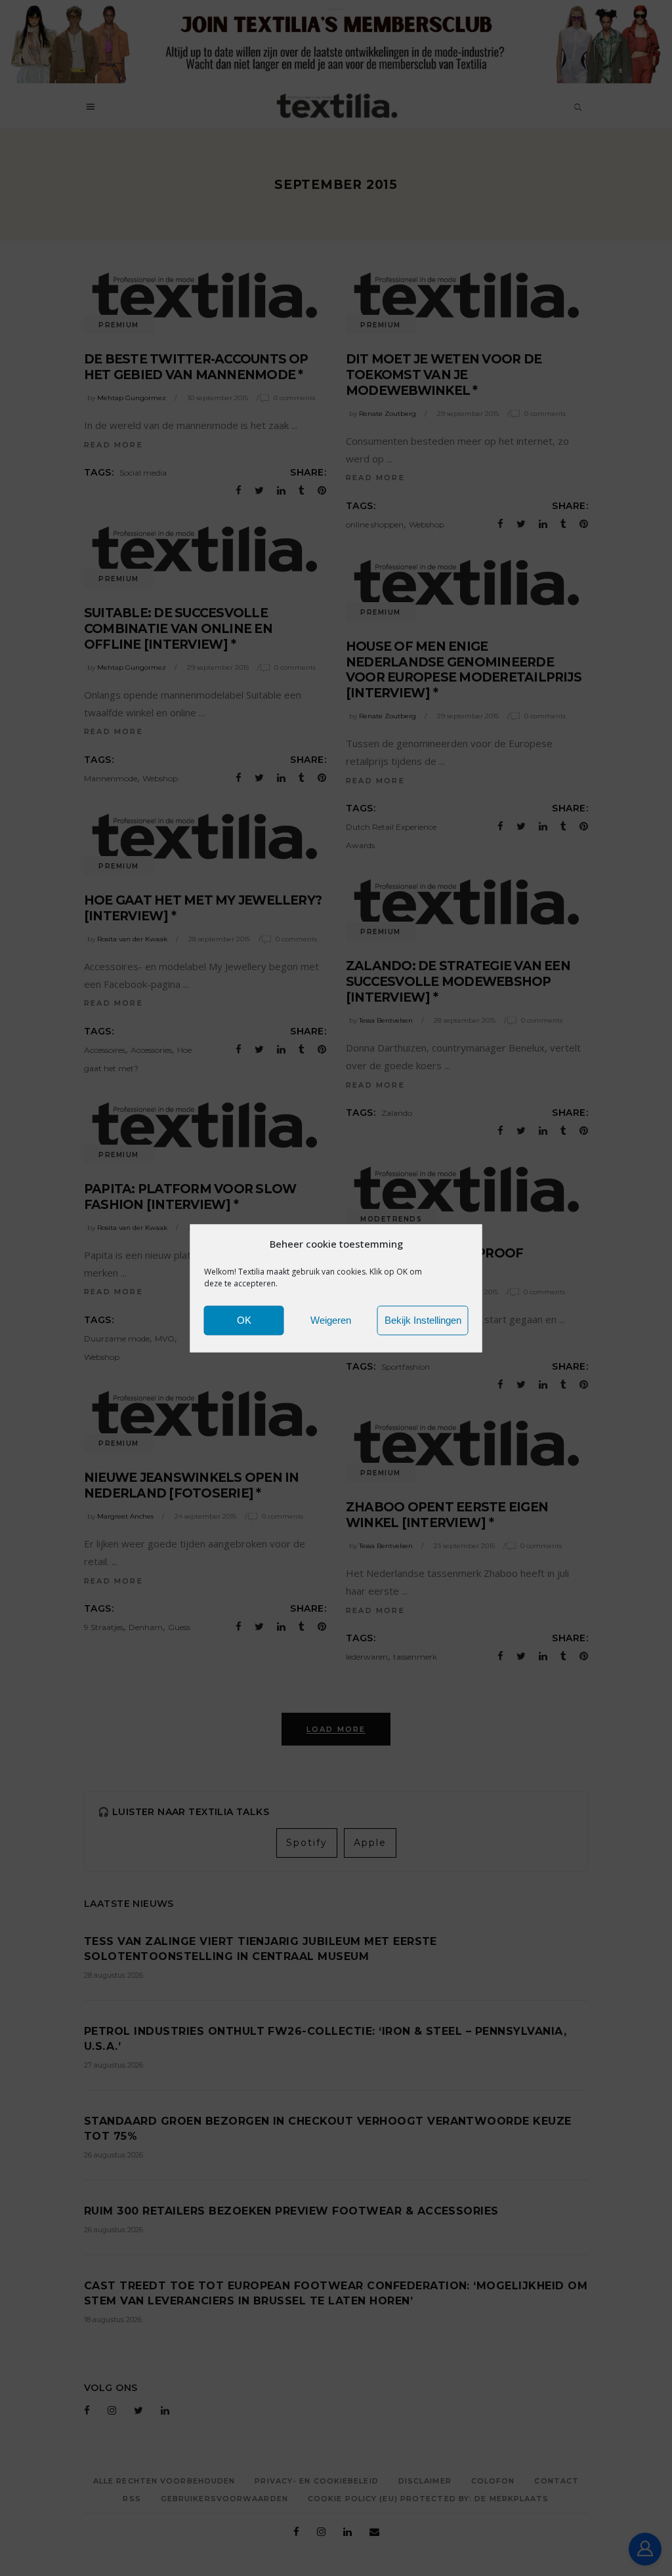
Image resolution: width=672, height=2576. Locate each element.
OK (244, 1320)
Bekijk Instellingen (423, 1320)
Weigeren (331, 1320)
